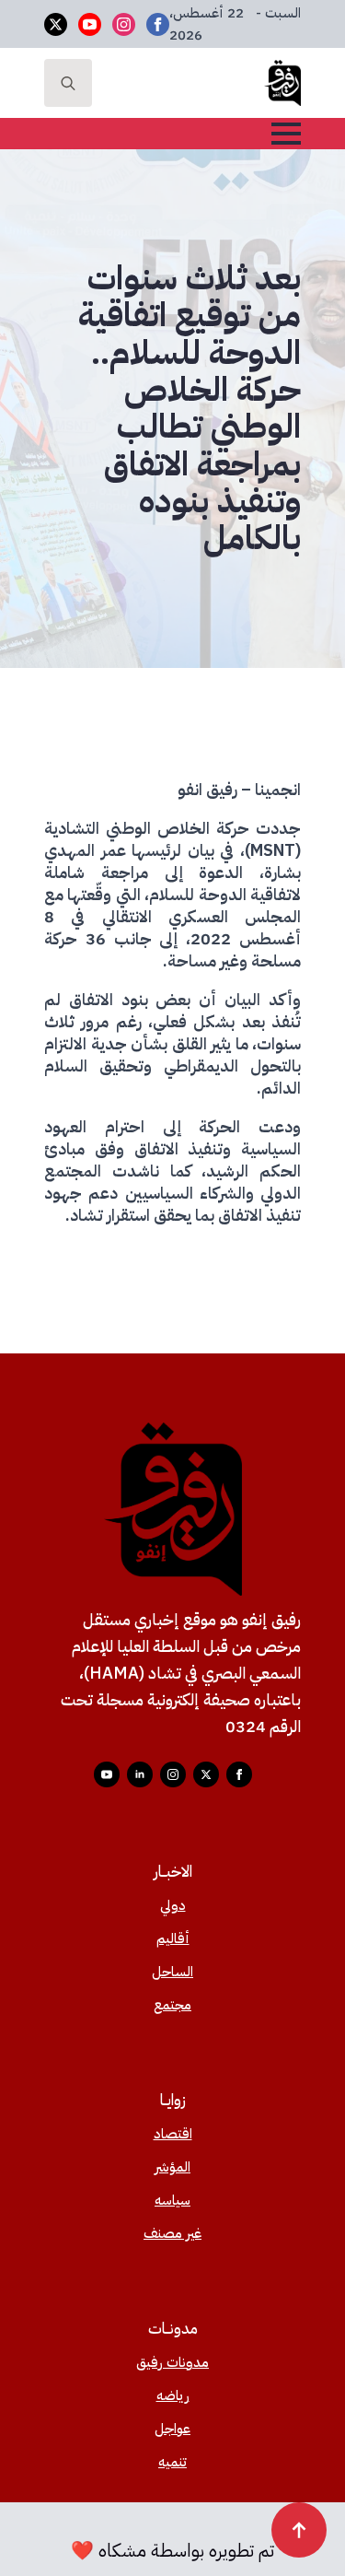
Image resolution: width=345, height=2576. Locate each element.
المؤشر (172, 2167)
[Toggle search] (68, 83)
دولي (173, 1905)
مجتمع (172, 2005)
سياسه (172, 2200)
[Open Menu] (286, 134)
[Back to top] (299, 2530)
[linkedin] (140, 1774)
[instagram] (124, 24)
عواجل (172, 2429)
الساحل (172, 1972)
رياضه (173, 2395)
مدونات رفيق (172, 2362)
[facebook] (158, 24)
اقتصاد (173, 2134)
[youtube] (90, 24)
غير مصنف (172, 2233)
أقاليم (173, 1938)
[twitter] (56, 24)
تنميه (172, 2462)
